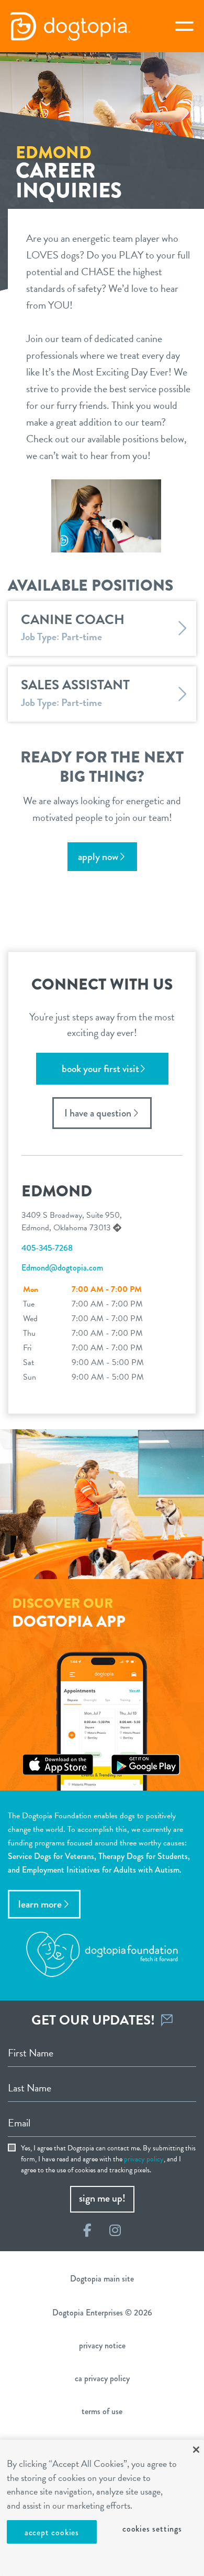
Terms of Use (102, 2411)
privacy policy (144, 2159)
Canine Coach (73, 620)
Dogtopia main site (102, 2279)
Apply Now (98, 857)
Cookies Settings (152, 2529)
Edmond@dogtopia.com (62, 1268)
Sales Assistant (75, 685)
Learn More (40, 1904)
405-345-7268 (47, 1248)
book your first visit (100, 1069)
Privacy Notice (102, 2345)
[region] (102, 2508)
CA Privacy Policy (102, 2378)
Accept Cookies (52, 2532)
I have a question (98, 1113)
